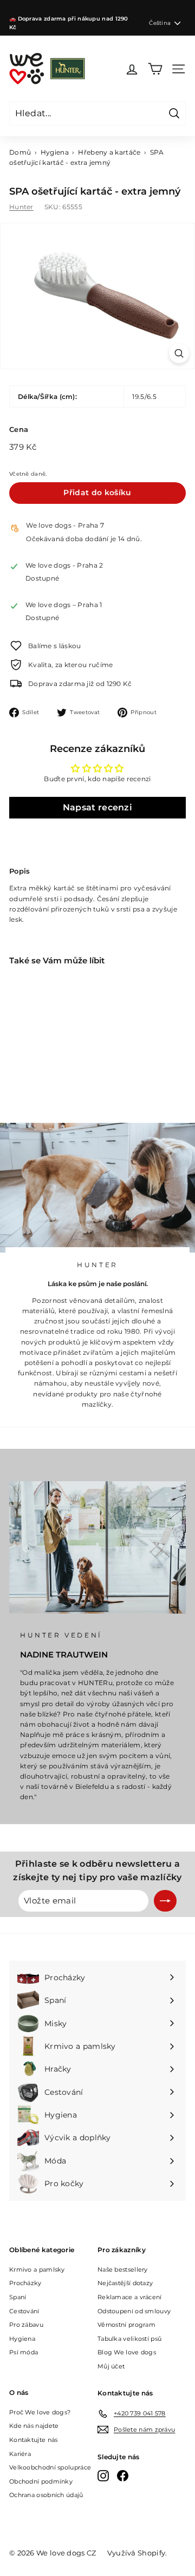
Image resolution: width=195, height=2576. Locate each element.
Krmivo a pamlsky (37, 2269)
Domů (20, 152)
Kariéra (20, 2454)
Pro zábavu (26, 2325)
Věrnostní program (126, 2325)
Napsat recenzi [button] (97, 807)
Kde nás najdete (34, 2426)
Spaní (18, 2297)
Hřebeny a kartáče (109, 152)
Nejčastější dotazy (125, 2283)
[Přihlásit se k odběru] (165, 1901)
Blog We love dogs (127, 2352)
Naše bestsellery (123, 2269)
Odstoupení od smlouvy (134, 2311)
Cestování (24, 2311)
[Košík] (155, 69)
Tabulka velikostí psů (129, 2339)
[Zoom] (179, 353)
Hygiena (55, 152)
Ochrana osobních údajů (46, 2495)
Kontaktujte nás (34, 2440)
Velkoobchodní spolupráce (50, 2467)
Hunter (21, 207)
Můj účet (111, 2366)
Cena (19, 429)
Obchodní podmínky (41, 2481)
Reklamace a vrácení (130, 2297)
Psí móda (24, 2352)
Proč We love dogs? (40, 2412)
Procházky (25, 2283)
